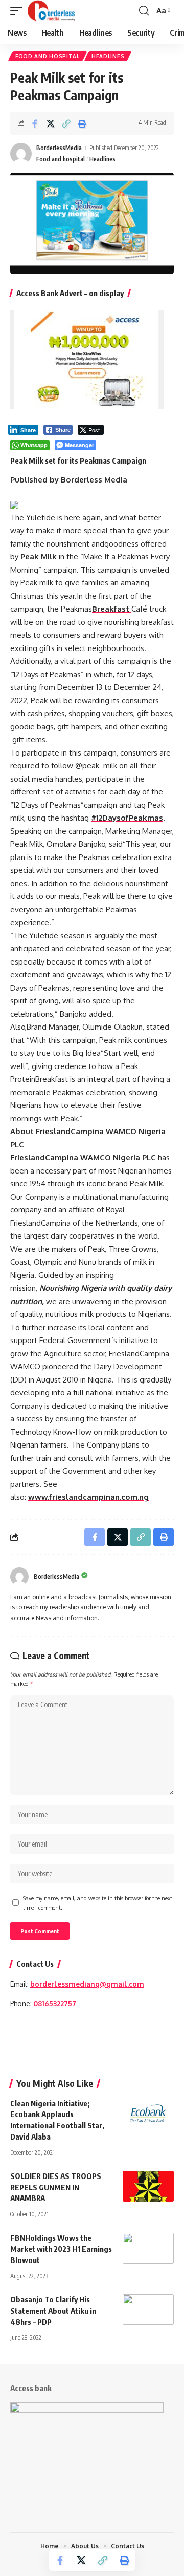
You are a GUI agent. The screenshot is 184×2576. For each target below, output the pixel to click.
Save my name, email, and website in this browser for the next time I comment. (98, 1903)
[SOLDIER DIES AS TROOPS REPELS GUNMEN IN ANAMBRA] (148, 2186)
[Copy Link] (66, 123)
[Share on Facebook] (35, 123)
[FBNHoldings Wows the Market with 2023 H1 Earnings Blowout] (148, 2248)
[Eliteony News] (51, 11)
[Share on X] (51, 123)
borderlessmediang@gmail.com (87, 1984)
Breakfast (112, 609)
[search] (144, 11)
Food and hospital (48, 56)
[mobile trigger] (19, 11)
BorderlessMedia (59, 148)
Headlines (108, 56)
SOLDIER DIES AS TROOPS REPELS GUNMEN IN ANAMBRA (56, 2187)
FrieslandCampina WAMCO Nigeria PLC (83, 1157)
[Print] (82, 123)
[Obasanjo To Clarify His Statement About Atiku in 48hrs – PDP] (148, 2310)
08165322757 (55, 2004)
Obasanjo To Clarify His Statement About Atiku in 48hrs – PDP (53, 2311)
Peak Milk (40, 557)
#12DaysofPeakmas (127, 818)
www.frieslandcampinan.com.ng (88, 1497)
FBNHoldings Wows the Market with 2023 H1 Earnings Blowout (61, 2249)
